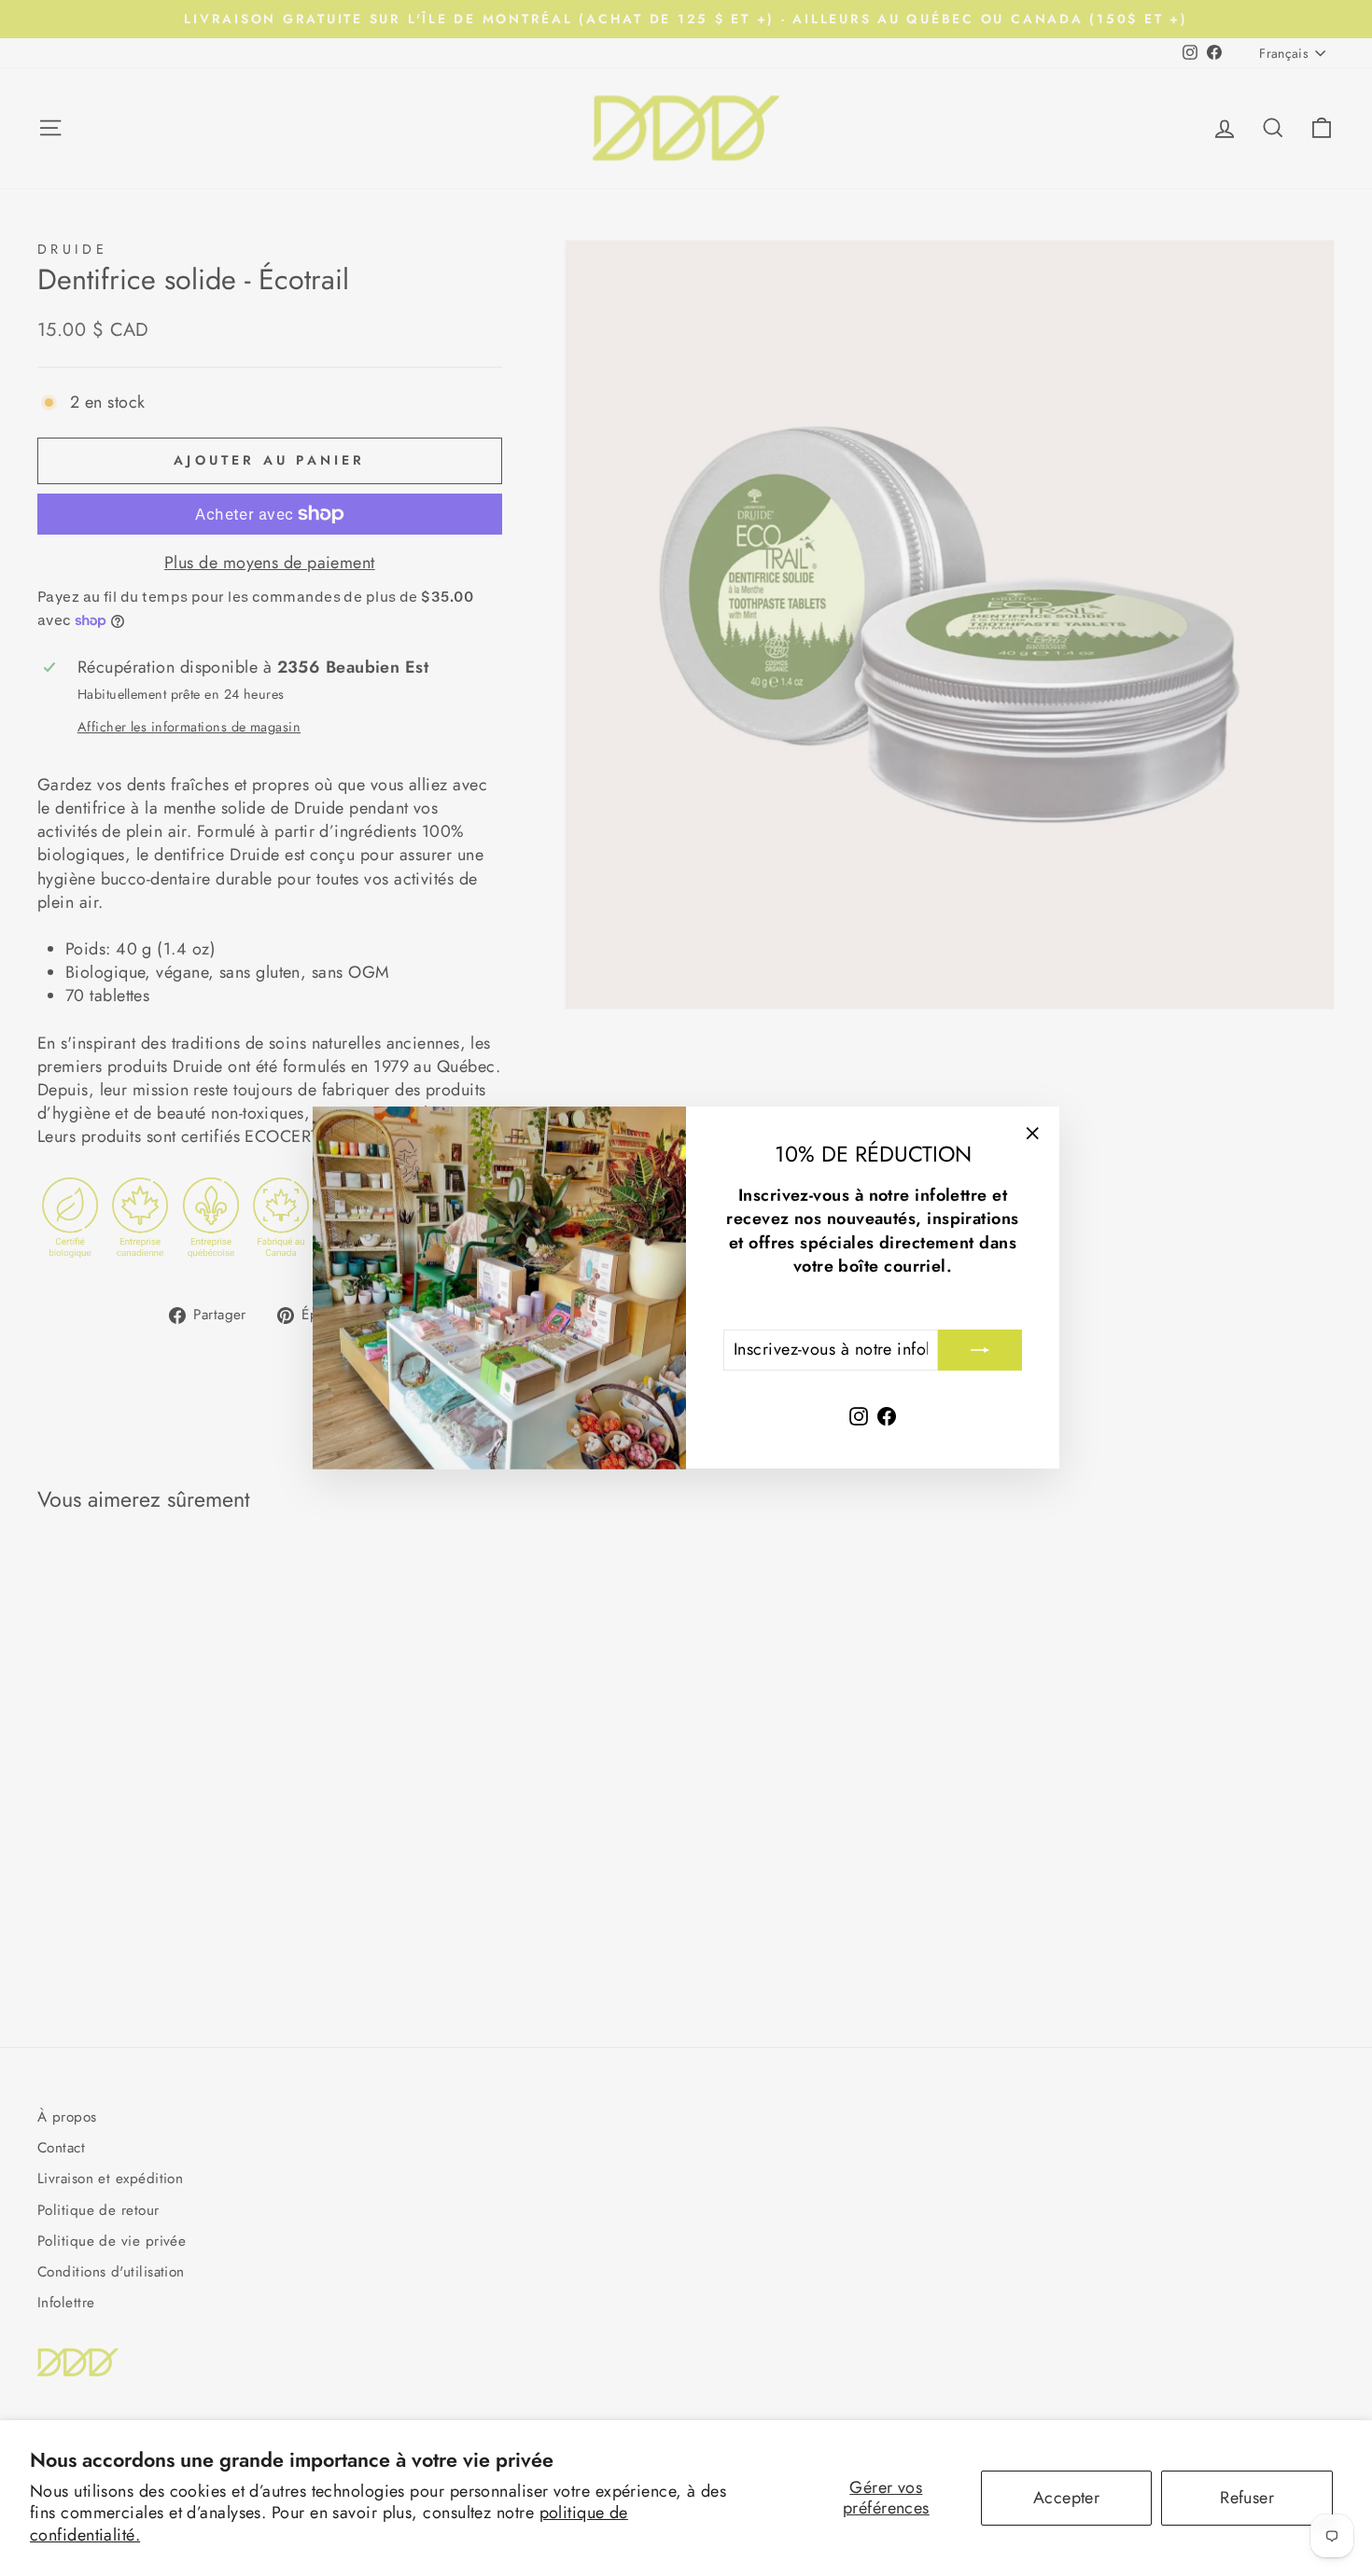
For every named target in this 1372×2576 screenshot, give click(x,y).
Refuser (1247, 2498)
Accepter (1067, 2498)
